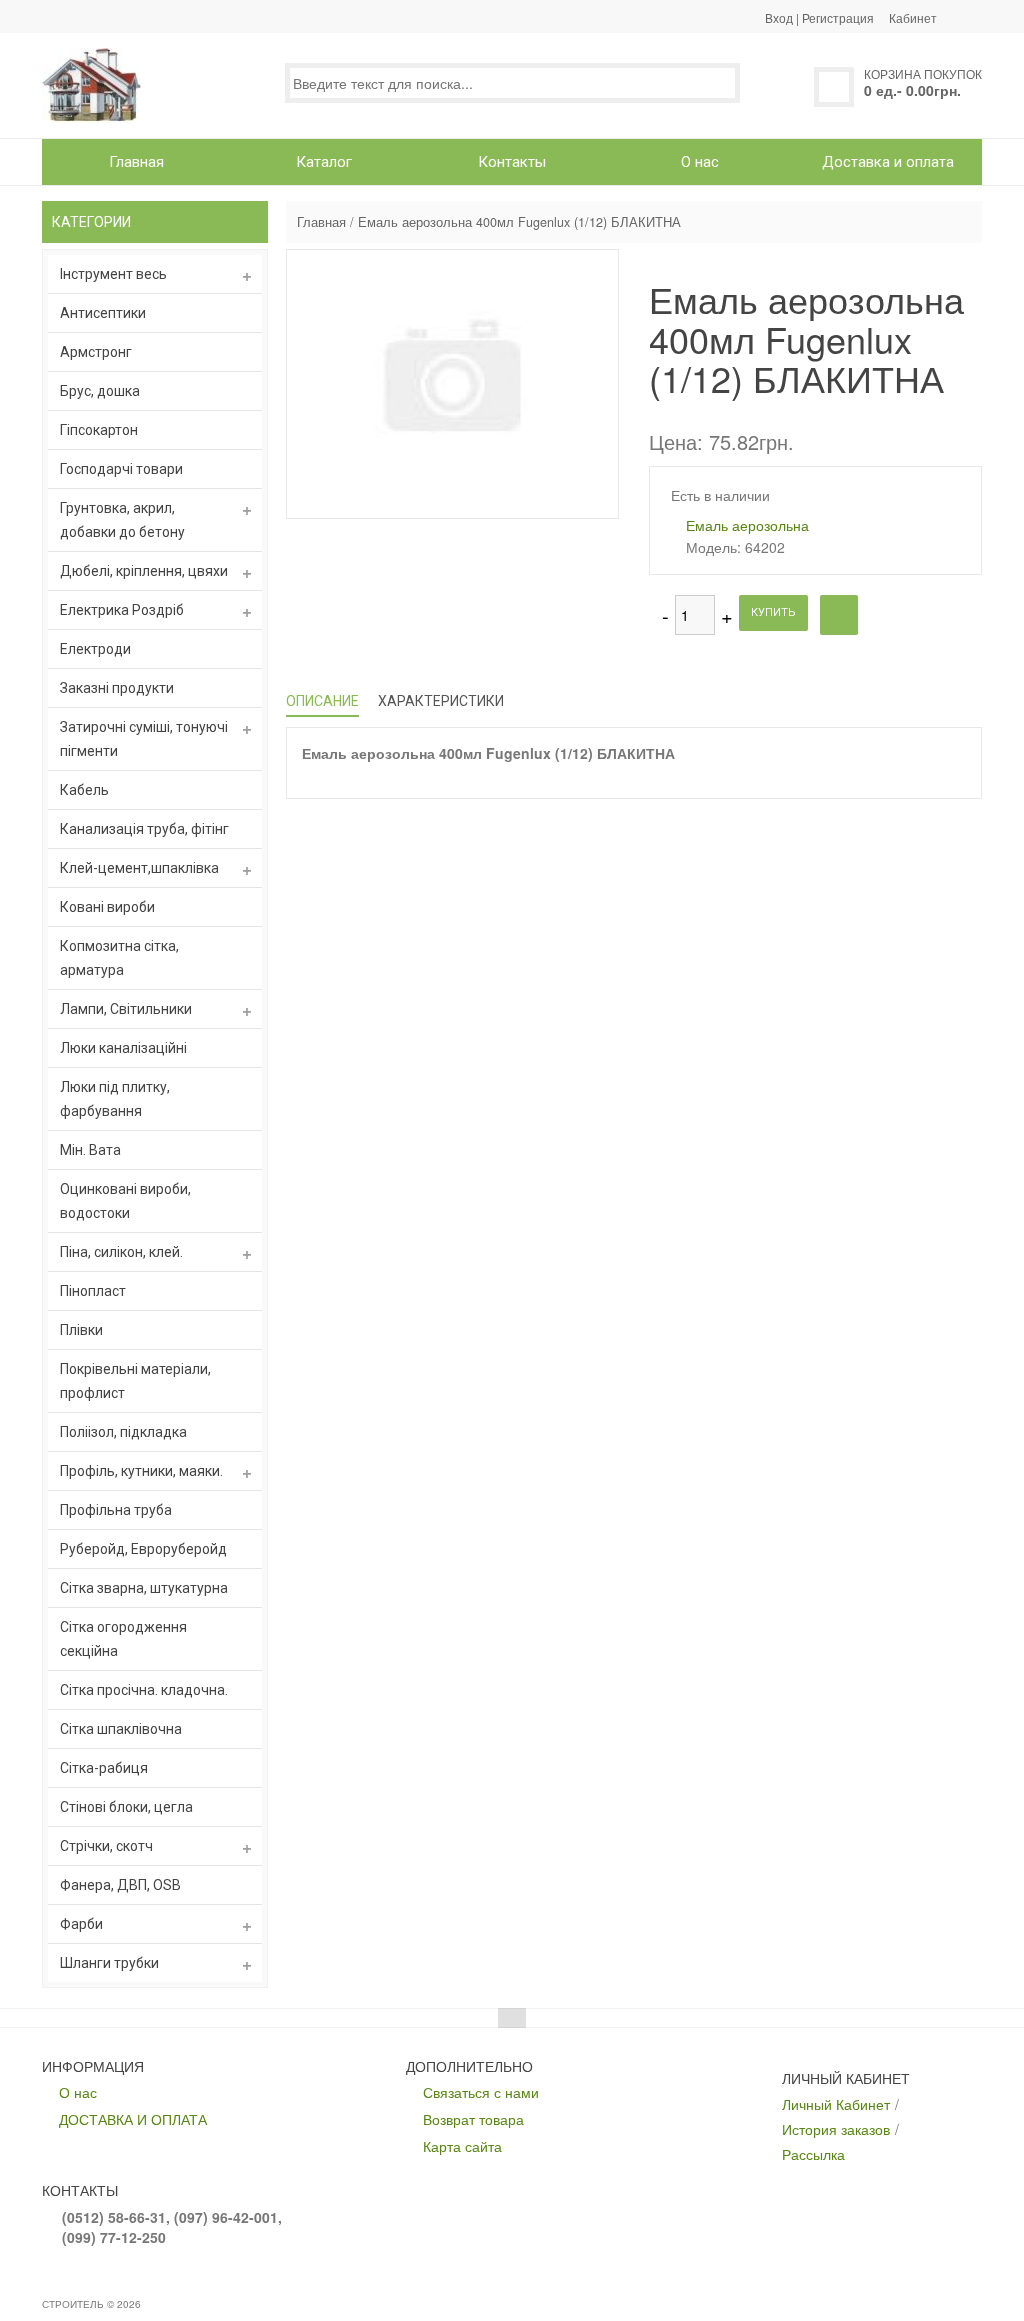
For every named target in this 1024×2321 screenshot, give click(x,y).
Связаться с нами (481, 2092)
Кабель (84, 790)
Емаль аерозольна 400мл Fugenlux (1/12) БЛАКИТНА (519, 222)
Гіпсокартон (99, 430)
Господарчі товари (121, 469)
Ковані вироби (107, 907)
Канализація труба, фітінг (144, 829)
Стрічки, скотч (106, 1846)
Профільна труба (116, 1510)
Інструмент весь (113, 274)
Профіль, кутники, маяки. (141, 1471)
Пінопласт (93, 1291)
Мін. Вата (90, 1150)
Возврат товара (473, 2119)
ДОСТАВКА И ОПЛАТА (133, 2119)
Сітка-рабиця (104, 1768)
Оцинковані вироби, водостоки (125, 1201)
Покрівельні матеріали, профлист (135, 1381)
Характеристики (441, 701)
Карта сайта (462, 2146)
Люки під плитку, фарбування (115, 1099)
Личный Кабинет (836, 2104)
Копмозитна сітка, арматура (119, 958)
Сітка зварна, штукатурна (144, 1588)
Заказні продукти (117, 688)
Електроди (95, 649)
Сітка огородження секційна (123, 1639)
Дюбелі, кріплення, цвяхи (144, 571)
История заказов (836, 2129)
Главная (321, 222)
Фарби (81, 1924)
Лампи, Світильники (126, 1009)
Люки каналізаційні (123, 1048)
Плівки (81, 1330)
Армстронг (96, 352)
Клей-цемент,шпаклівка (139, 868)
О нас (78, 2092)
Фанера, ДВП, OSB (120, 1885)
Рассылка (813, 2154)
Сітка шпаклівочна (121, 1729)
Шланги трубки (109, 1963)
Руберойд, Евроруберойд (143, 1549)
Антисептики (103, 313)
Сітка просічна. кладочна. (144, 1690)
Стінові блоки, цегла (126, 1807)
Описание (322, 701)
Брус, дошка (100, 391)
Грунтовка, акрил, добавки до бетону (122, 520)
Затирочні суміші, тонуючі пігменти (144, 739)
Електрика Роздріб (122, 610)
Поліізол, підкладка (123, 1432)
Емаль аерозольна (747, 525)
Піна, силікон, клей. (121, 1252)
